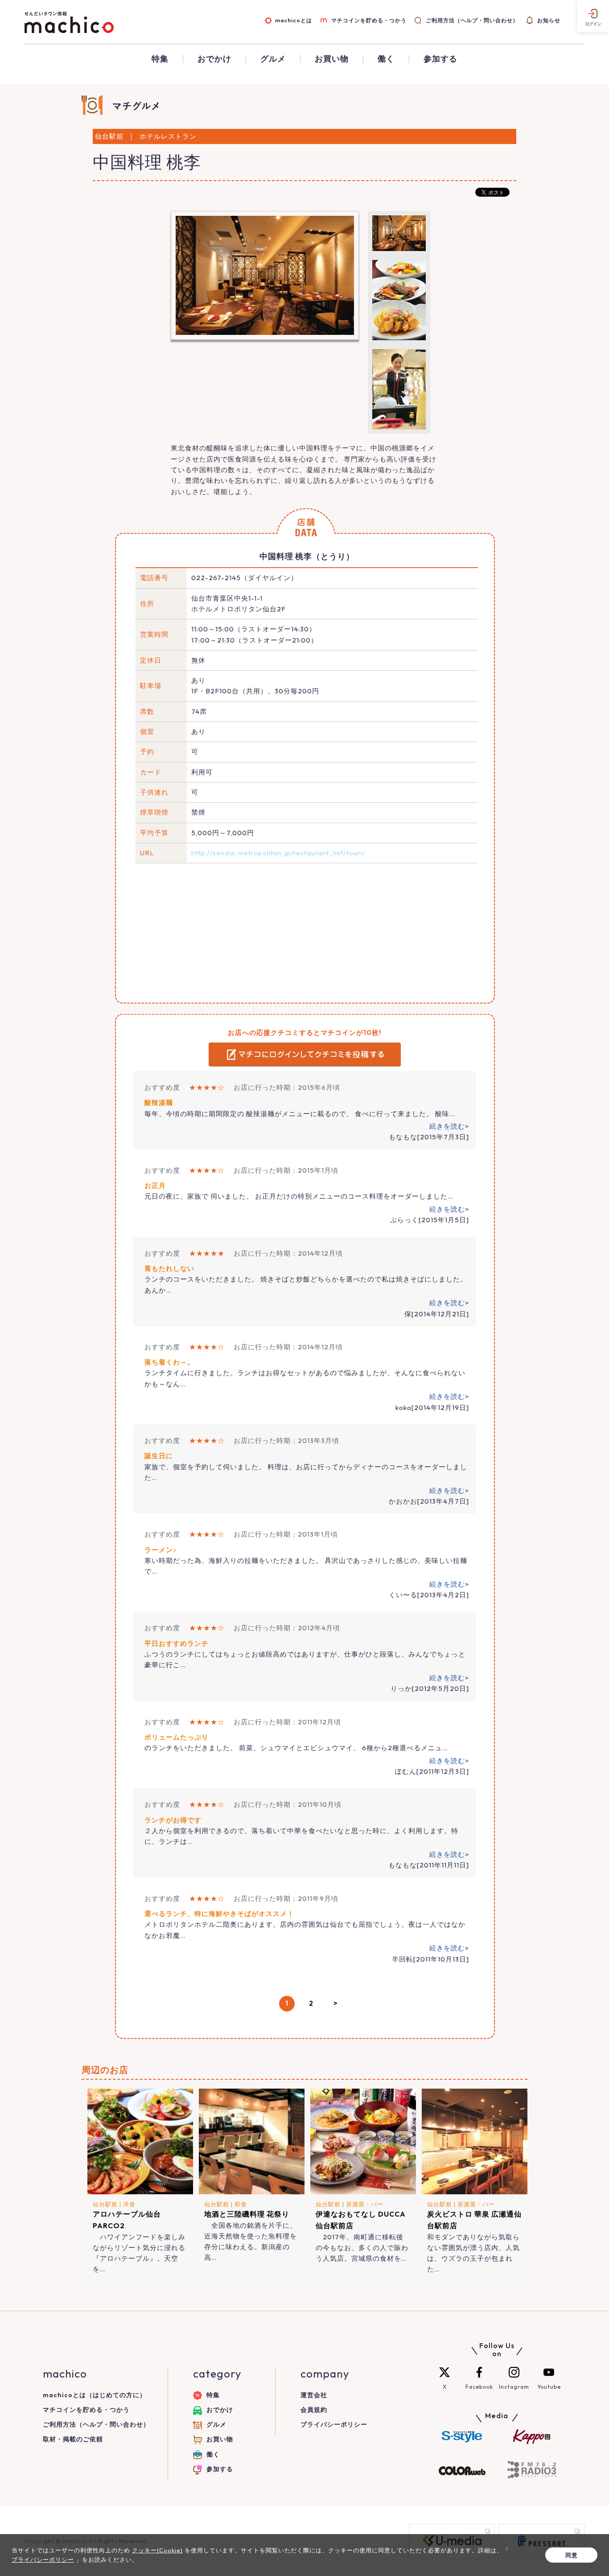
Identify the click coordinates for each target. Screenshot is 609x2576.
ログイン (593, 24)
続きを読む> (449, 1126)
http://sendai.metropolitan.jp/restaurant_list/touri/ (278, 853)
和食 (241, 2204)
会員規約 (314, 2410)
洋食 (129, 2204)
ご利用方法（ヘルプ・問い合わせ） (472, 20)
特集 (160, 59)
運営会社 (314, 2395)
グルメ (273, 59)
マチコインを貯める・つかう (369, 20)
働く (386, 59)
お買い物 (332, 59)
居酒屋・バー (365, 2204)
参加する (440, 59)
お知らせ (549, 20)
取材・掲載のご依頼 (73, 2439)
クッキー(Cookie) (157, 2550)
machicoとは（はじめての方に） (95, 2395)
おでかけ (214, 59)
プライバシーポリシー (334, 2424)
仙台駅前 (105, 2204)
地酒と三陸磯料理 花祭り (247, 2214)
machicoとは (294, 20)
